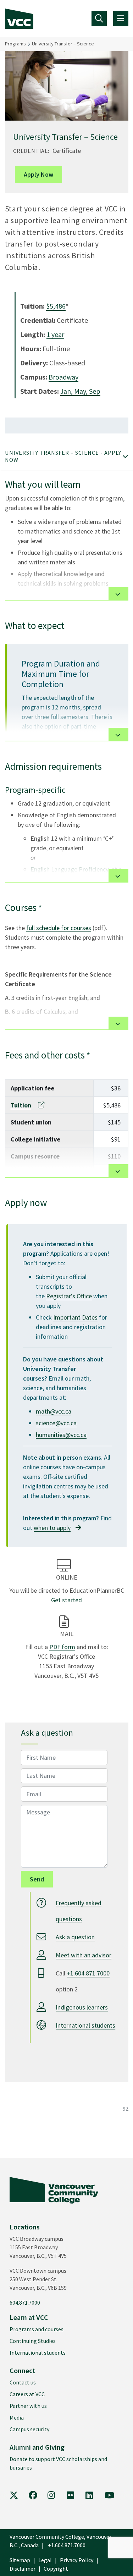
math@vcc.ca (54, 1411)
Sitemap (20, 2560)
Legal (45, 2560)
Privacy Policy (77, 2560)
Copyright (56, 2569)
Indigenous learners (82, 2007)
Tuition (21, 1105)
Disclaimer (23, 2569)
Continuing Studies (33, 2341)
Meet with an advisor (84, 1955)
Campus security (29, 2429)
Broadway (63, 377)
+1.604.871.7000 (88, 1973)
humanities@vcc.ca (61, 1435)
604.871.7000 (25, 2303)
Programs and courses (37, 2329)
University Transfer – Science (63, 44)
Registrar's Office (69, 1296)
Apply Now (38, 174)
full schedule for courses (59, 928)
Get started (66, 1600)
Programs (15, 44)
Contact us (23, 2382)
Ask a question (75, 1937)
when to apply (52, 1528)
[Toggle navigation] (99, 19)
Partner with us (28, 2406)
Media (17, 2417)
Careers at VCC (27, 2394)
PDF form (62, 1647)
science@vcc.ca (56, 1423)
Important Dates (75, 1317)
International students (85, 2025)
